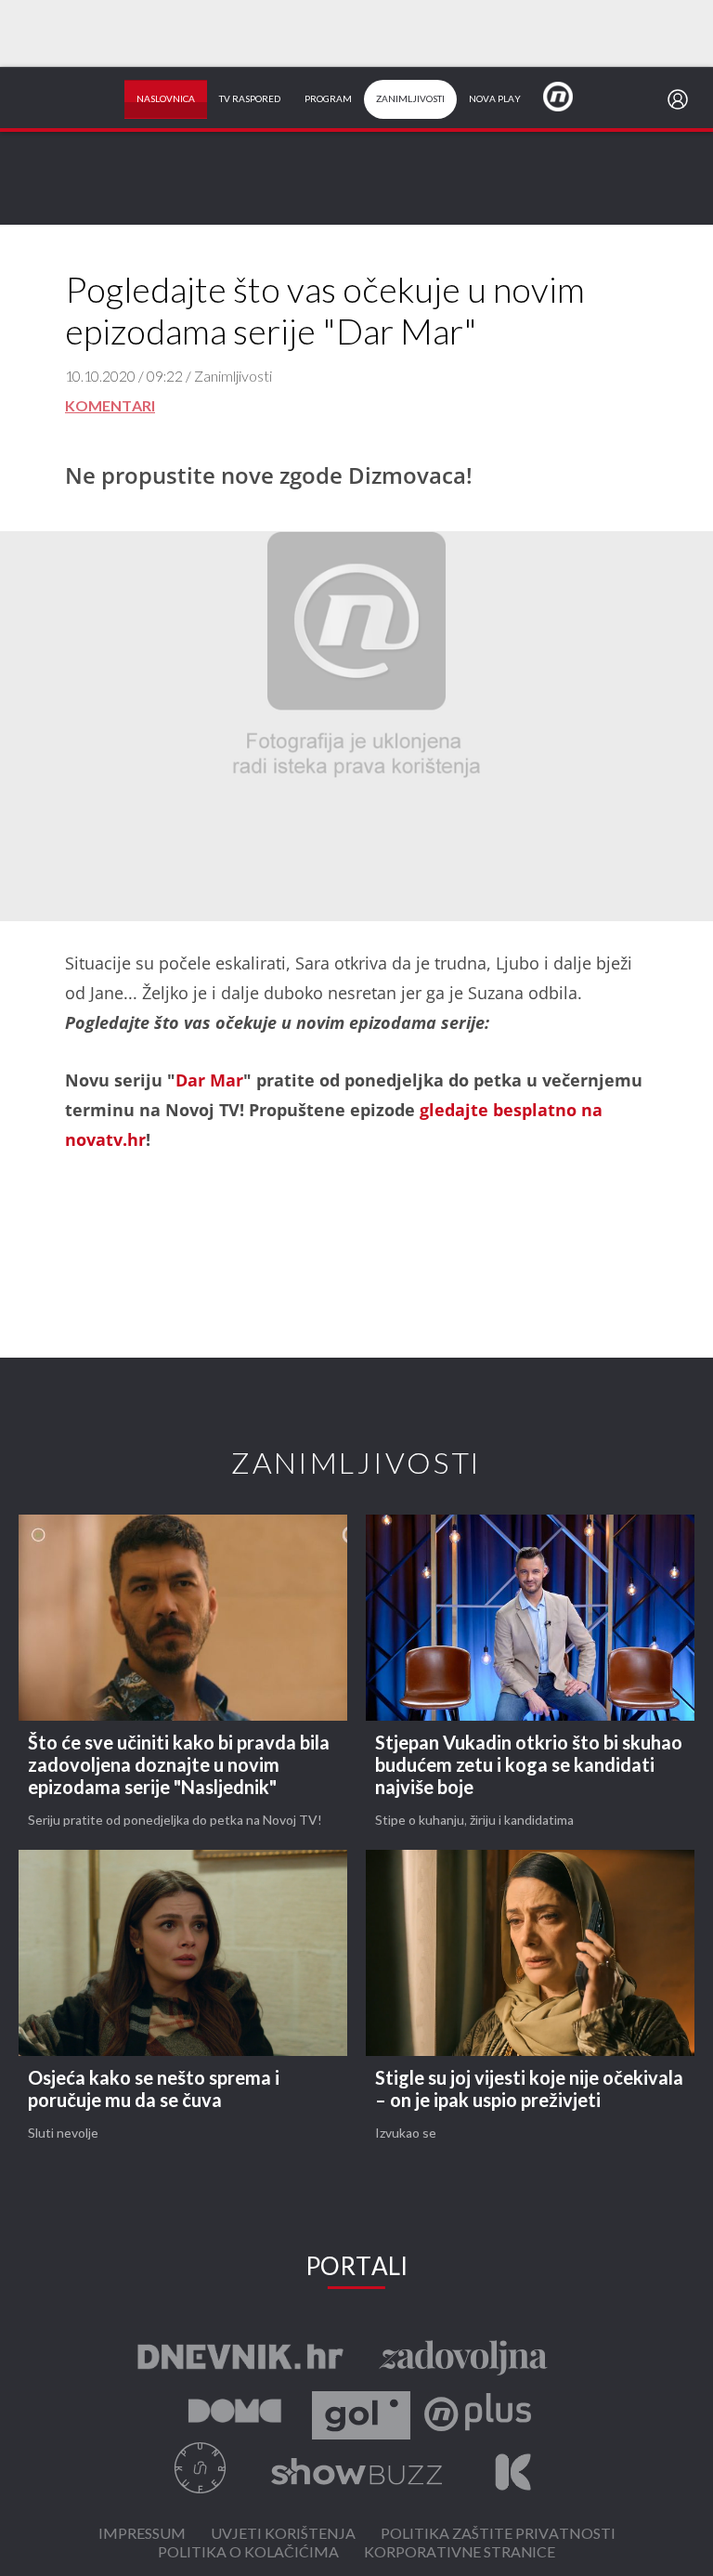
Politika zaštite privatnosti (498, 2535)
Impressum (142, 2535)
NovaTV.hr (570, 96)
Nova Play (495, 99)
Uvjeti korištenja (283, 2535)
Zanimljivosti (410, 99)
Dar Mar (209, 1080)
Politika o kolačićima (248, 2553)
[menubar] (681, 99)
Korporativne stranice (460, 2553)
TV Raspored (250, 99)
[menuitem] (681, 99)
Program (328, 99)
